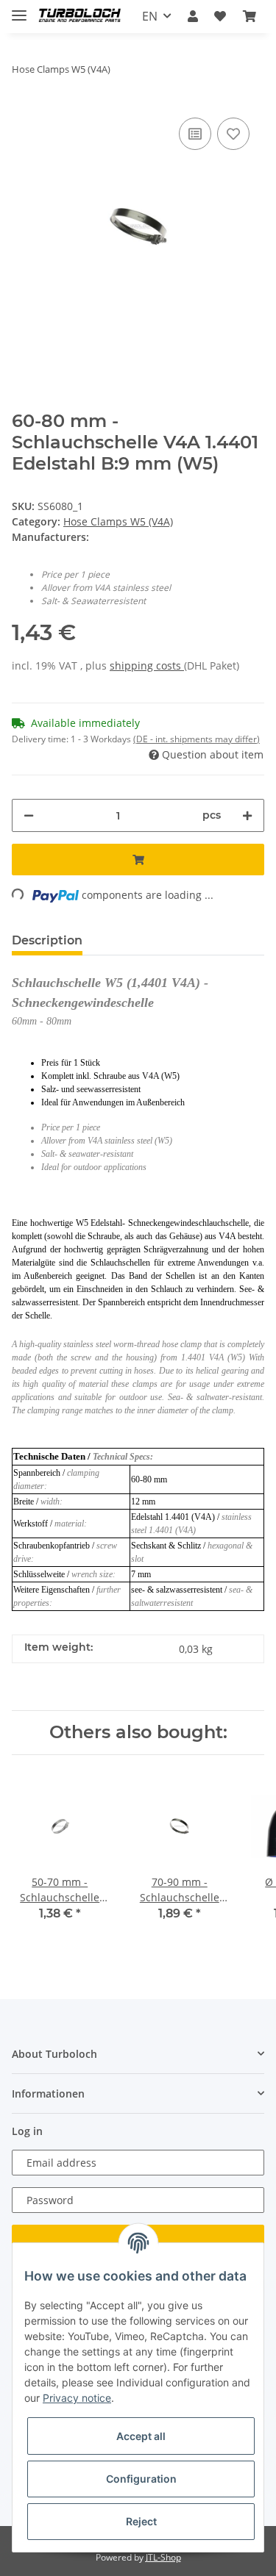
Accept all (141, 2436)
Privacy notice (77, 2398)
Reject (141, 2521)
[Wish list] (220, 16)
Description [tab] (47, 940)
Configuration (141, 2479)
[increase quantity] (247, 815)
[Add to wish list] (233, 134)
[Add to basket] (138, 860)
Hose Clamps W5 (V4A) (118, 521)
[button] (193, 16)
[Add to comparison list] (195, 134)
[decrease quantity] (29, 815)
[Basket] (250, 16)
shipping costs (147, 665)
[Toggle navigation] (19, 9)
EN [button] (150, 16)
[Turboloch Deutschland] (80, 17)
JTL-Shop (163, 2557)
